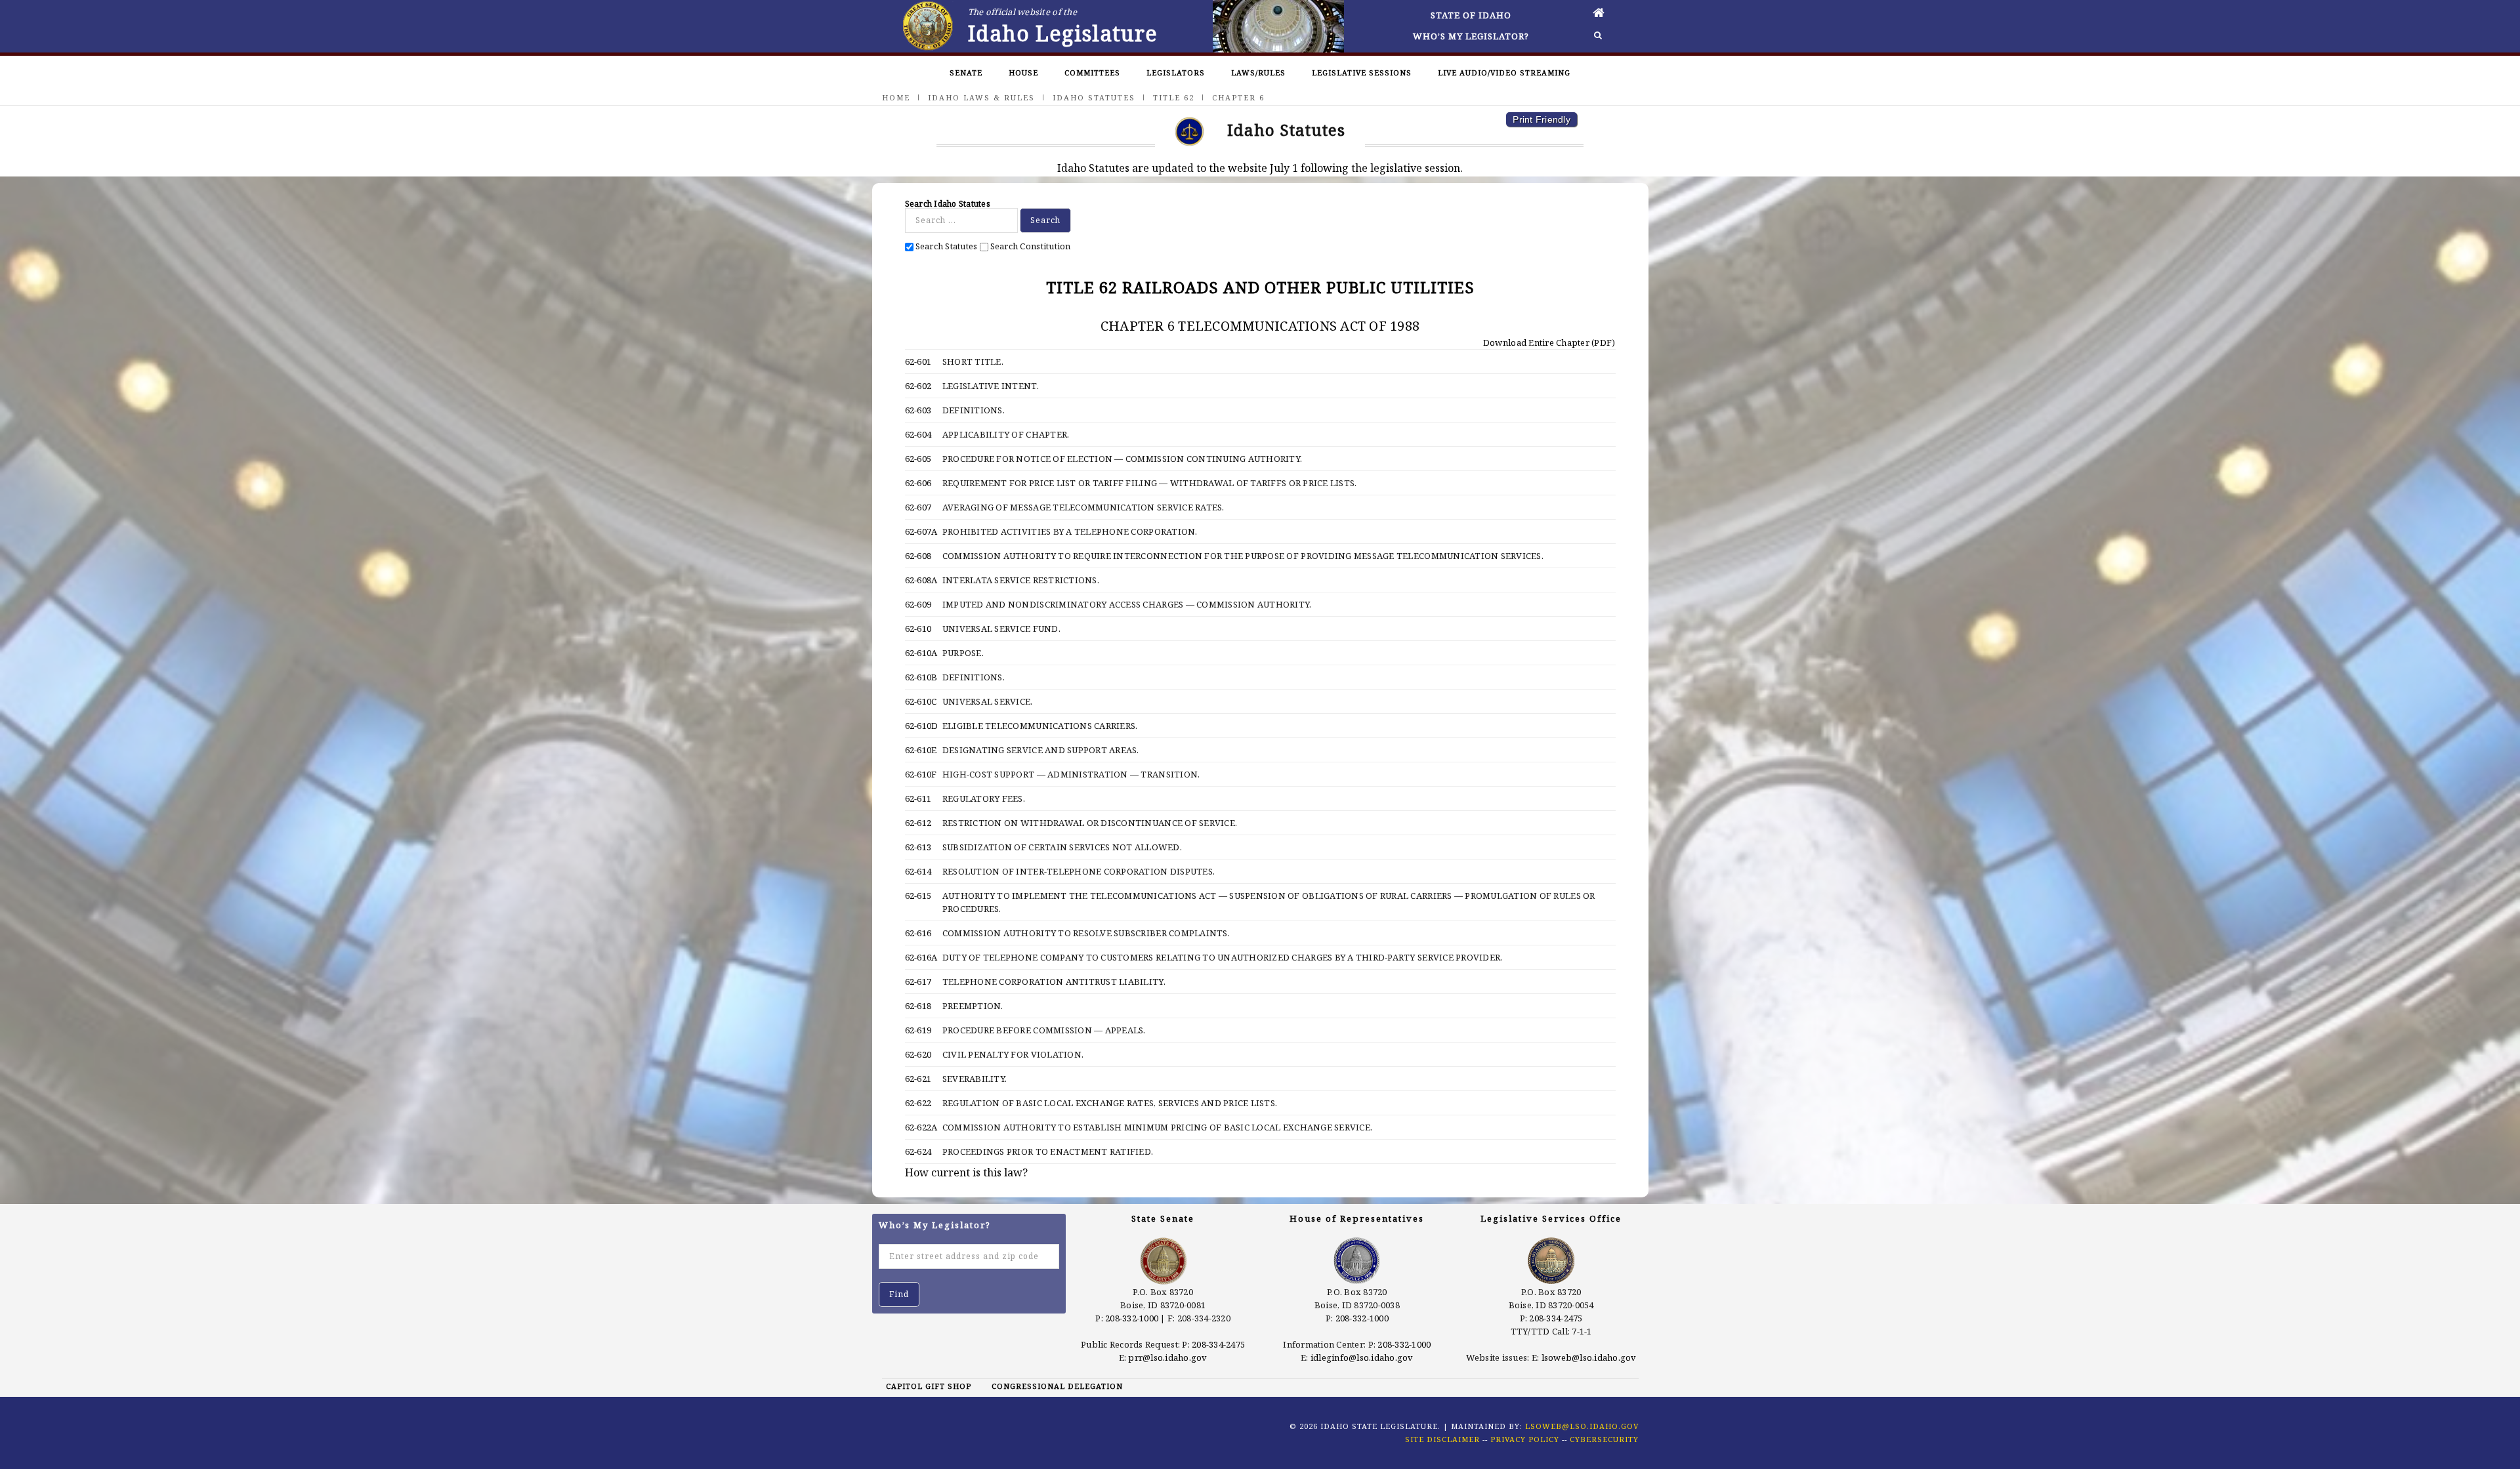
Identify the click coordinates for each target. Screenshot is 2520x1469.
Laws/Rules (1258, 72)
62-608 (918, 556)
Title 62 (1174, 97)
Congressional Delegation (1057, 1386)
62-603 (918, 410)
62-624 (918, 1151)
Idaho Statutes (1094, 97)
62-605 (918, 459)
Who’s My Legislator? (1471, 36)
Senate (966, 72)
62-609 (918, 604)
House (1023, 72)
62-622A (921, 1127)
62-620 (918, 1054)
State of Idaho (1471, 15)
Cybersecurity (1604, 1439)
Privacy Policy (1525, 1439)
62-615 (918, 896)
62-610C (921, 701)
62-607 (918, 507)
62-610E (921, 750)
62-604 (918, 434)
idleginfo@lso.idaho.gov (1362, 1357)
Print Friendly (1542, 119)
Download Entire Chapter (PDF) (1548, 342)
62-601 (918, 362)
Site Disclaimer (1442, 1439)
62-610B (921, 677)
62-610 (918, 629)
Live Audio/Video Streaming (1504, 72)
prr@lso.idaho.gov (1167, 1357)
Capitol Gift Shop (929, 1386)
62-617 (918, 982)
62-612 (918, 823)
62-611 (918, 798)
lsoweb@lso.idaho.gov (1589, 1357)
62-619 (918, 1030)
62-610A (921, 653)
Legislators (1176, 72)
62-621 (918, 1079)
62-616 (918, 933)
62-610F (921, 774)
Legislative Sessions (1362, 72)
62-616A (921, 957)
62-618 (918, 1006)
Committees (1092, 72)
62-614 (918, 871)
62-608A (921, 580)
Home (896, 97)
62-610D (922, 726)
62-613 (918, 847)
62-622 (918, 1103)
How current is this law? (966, 1172)
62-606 (918, 483)
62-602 (918, 386)
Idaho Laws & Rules (981, 97)
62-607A (921, 531)
